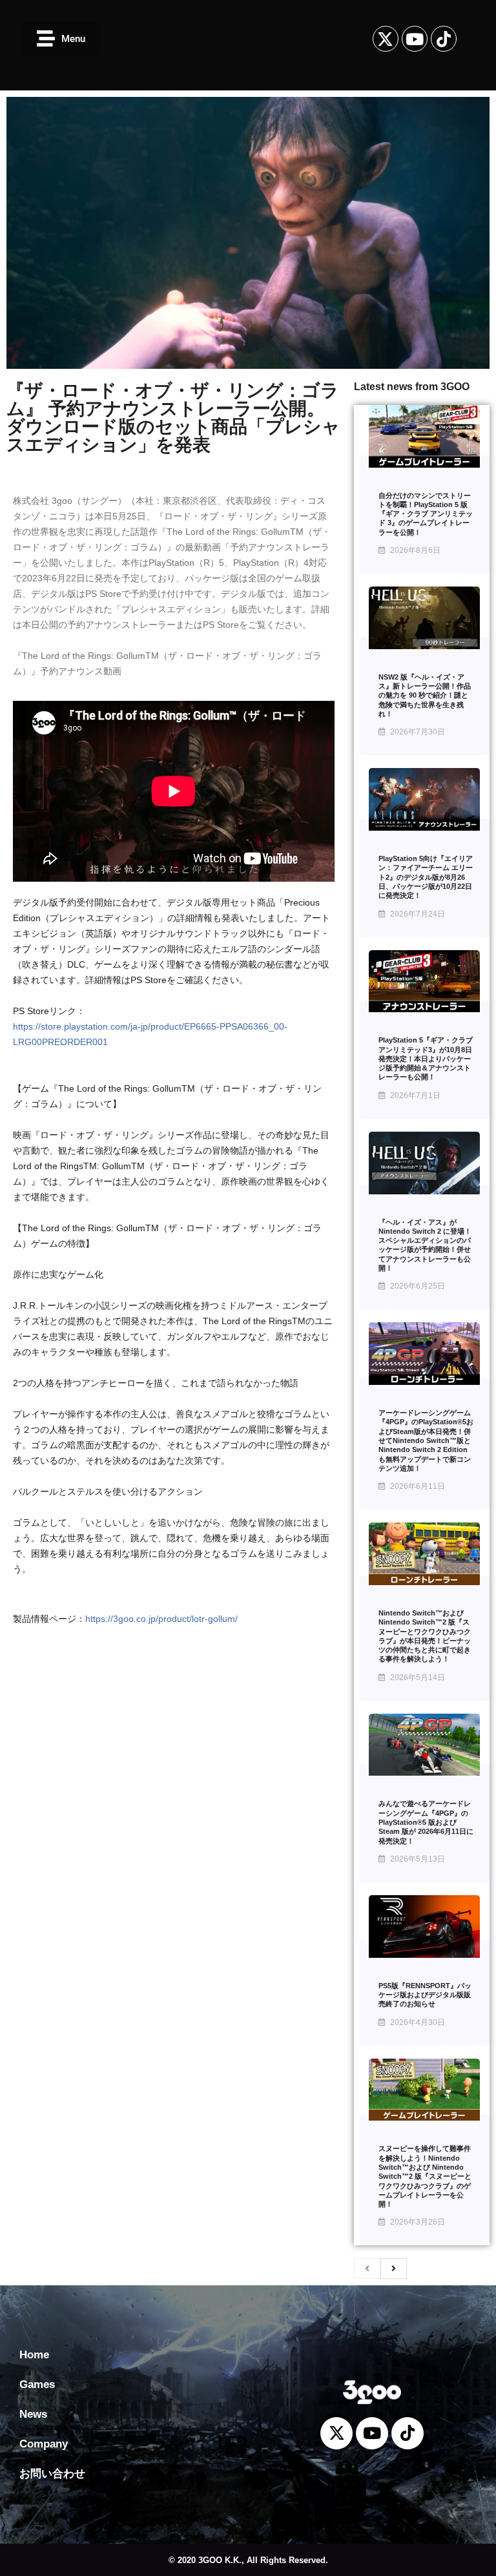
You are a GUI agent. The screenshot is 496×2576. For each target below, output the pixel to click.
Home (34, 2355)
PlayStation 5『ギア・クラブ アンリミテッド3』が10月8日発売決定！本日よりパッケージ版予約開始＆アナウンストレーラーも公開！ (426, 1058)
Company (44, 2444)
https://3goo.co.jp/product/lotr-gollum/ (161, 1619)
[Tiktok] (444, 39)
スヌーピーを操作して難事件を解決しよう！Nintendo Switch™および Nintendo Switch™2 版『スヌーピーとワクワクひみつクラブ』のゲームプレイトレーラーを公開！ (425, 2176)
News (33, 2414)
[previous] (367, 2269)
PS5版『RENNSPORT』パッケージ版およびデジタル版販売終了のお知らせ (425, 1995)
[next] (394, 2269)
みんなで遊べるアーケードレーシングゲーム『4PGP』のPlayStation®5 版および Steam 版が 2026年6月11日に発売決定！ (426, 1822)
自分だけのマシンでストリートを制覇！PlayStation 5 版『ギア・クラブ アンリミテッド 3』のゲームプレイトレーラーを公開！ (426, 514)
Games (37, 2384)
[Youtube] (415, 39)
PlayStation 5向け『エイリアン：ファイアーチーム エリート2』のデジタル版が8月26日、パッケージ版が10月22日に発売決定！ (426, 877)
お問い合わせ (52, 2474)
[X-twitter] (386, 39)
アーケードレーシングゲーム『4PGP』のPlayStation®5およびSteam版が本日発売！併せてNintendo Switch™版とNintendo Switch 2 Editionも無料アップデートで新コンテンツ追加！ (426, 1440)
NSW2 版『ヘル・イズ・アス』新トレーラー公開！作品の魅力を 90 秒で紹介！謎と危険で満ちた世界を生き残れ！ (425, 695)
